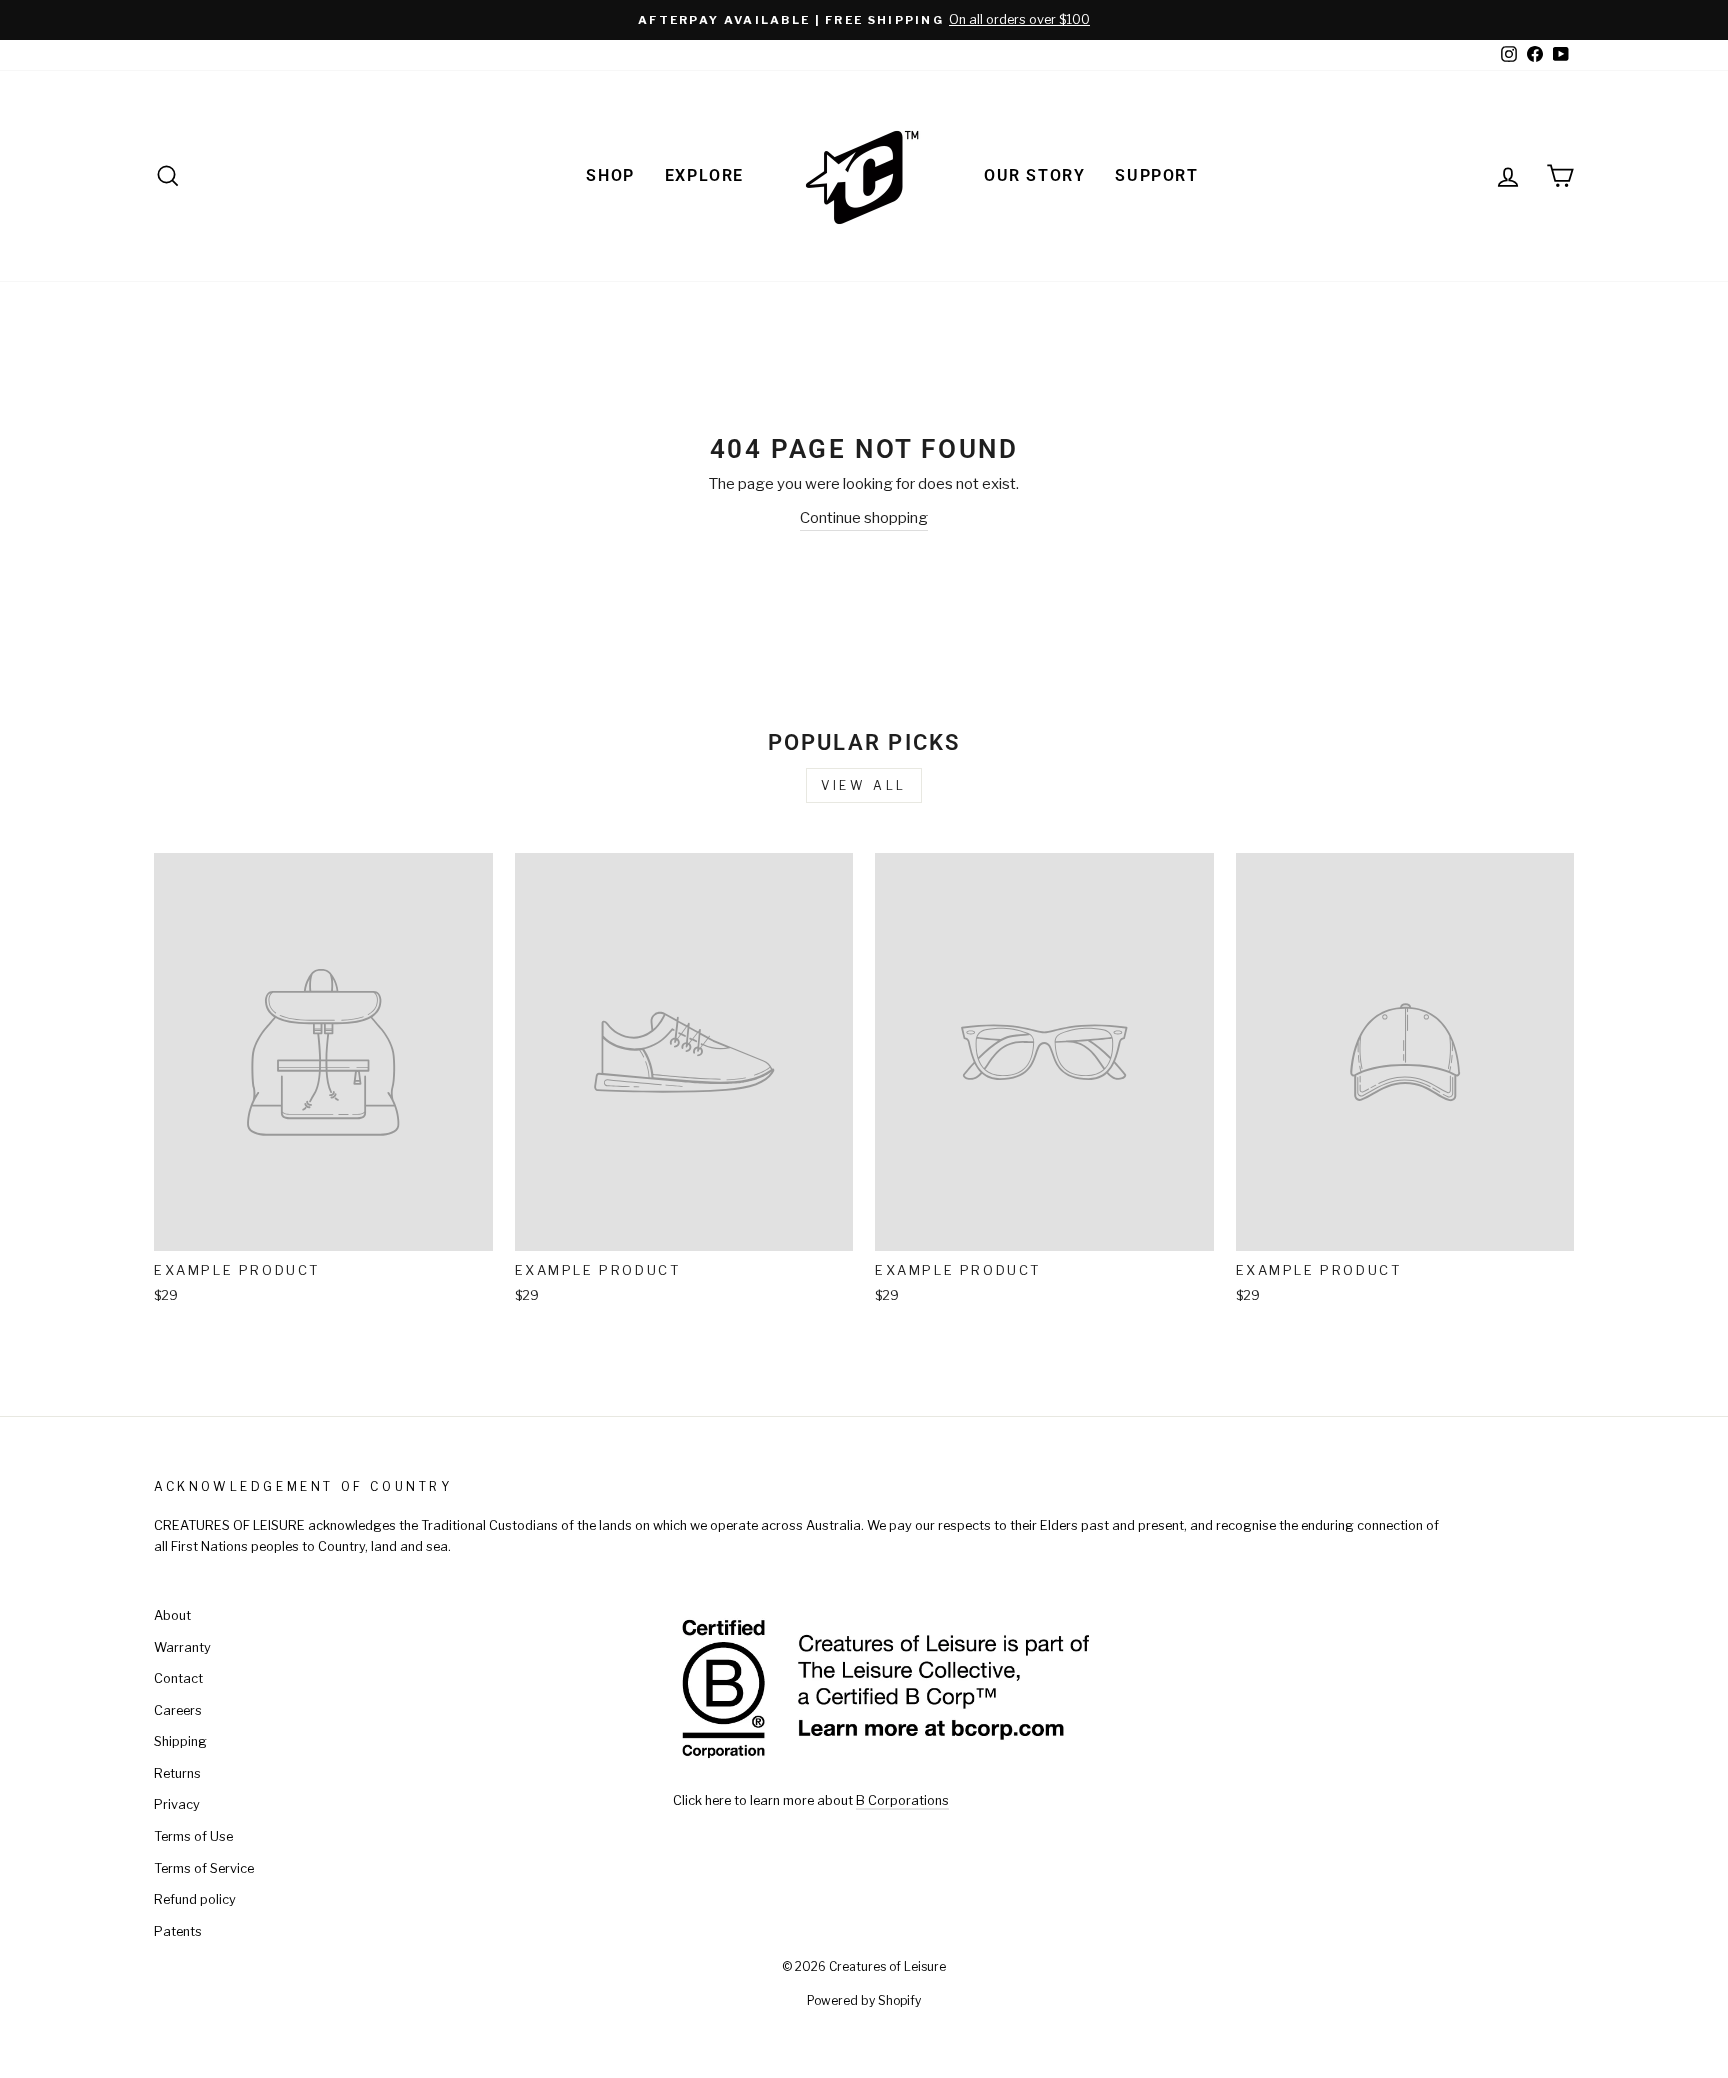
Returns (177, 1773)
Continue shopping (864, 518)
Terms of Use (193, 1836)
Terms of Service (204, 1868)
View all (864, 785)
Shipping (180, 1741)
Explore (704, 175)
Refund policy (195, 1899)
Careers (178, 1710)
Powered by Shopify (864, 2000)
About (172, 1615)
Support (1156, 175)
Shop (610, 175)
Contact (178, 1678)
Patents (178, 1931)
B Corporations (902, 1800)
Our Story (1034, 175)
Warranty (182, 1647)
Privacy (177, 1804)
